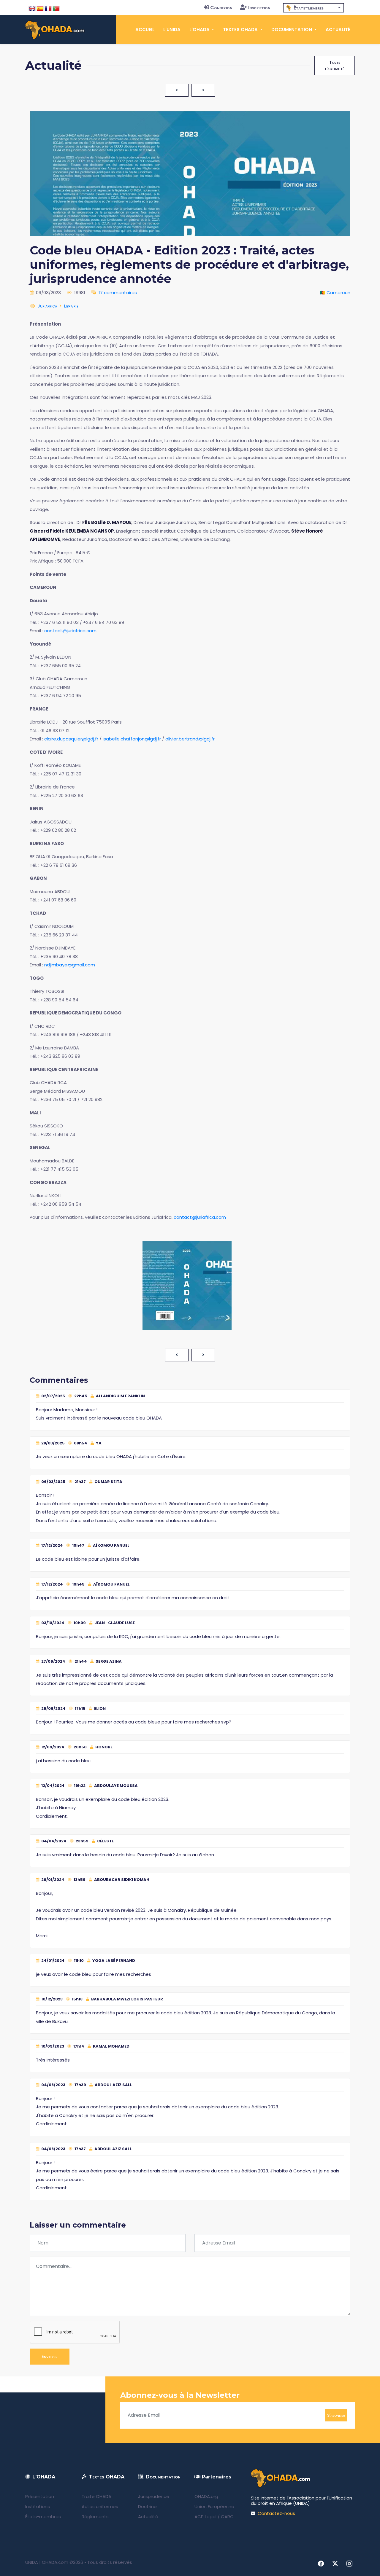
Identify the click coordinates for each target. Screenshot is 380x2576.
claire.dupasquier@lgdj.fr (71, 739)
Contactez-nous (276, 2513)
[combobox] (313, 8)
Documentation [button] (292, 30)
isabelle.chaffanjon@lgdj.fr (132, 739)
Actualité (338, 30)
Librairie (71, 306)
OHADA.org (206, 2496)
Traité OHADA (96, 2496)
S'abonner (336, 2415)
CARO (227, 2517)
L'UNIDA (172, 30)
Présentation (40, 2496)
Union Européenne (214, 2506)
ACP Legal (205, 2517)
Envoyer (50, 2356)
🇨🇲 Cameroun (335, 293)
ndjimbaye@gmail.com (70, 965)
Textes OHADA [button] (241, 30)
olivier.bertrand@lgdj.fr (190, 739)
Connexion (221, 8)
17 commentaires (118, 293)
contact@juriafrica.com (70, 631)
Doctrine (147, 2506)
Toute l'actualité (335, 65)
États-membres (43, 2517)
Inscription (259, 8)
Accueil (145, 30)
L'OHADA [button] (200, 30)
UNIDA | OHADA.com (47, 2562)
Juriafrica (47, 306)
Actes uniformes (100, 2506)
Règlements (95, 2517)
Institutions (38, 2506)
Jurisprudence (154, 2496)
